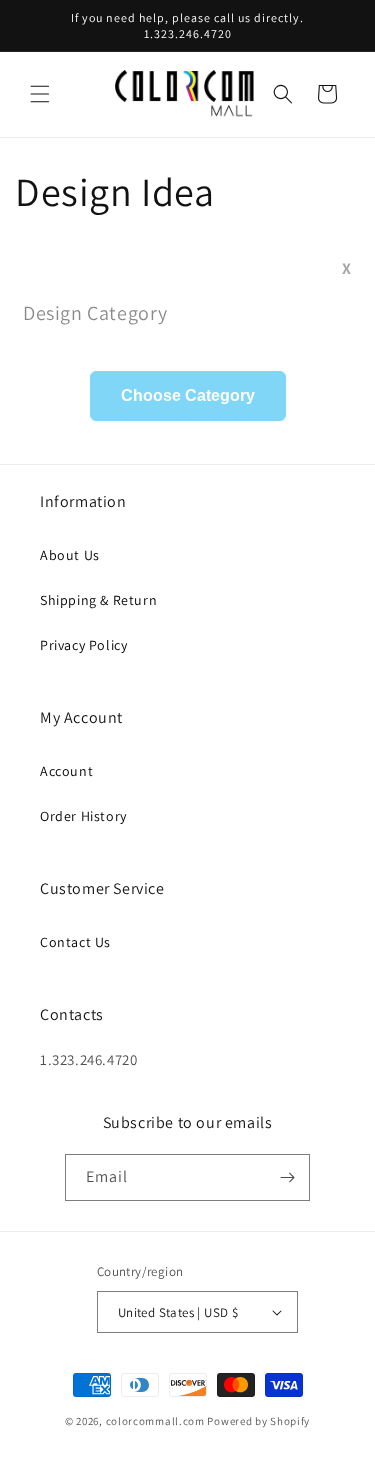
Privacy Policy (83, 645)
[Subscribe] (287, 1177)
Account (66, 771)
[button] (40, 94)
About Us (70, 555)
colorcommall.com (155, 1421)
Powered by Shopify (258, 1421)
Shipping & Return (98, 600)
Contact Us (75, 942)
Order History (83, 816)
